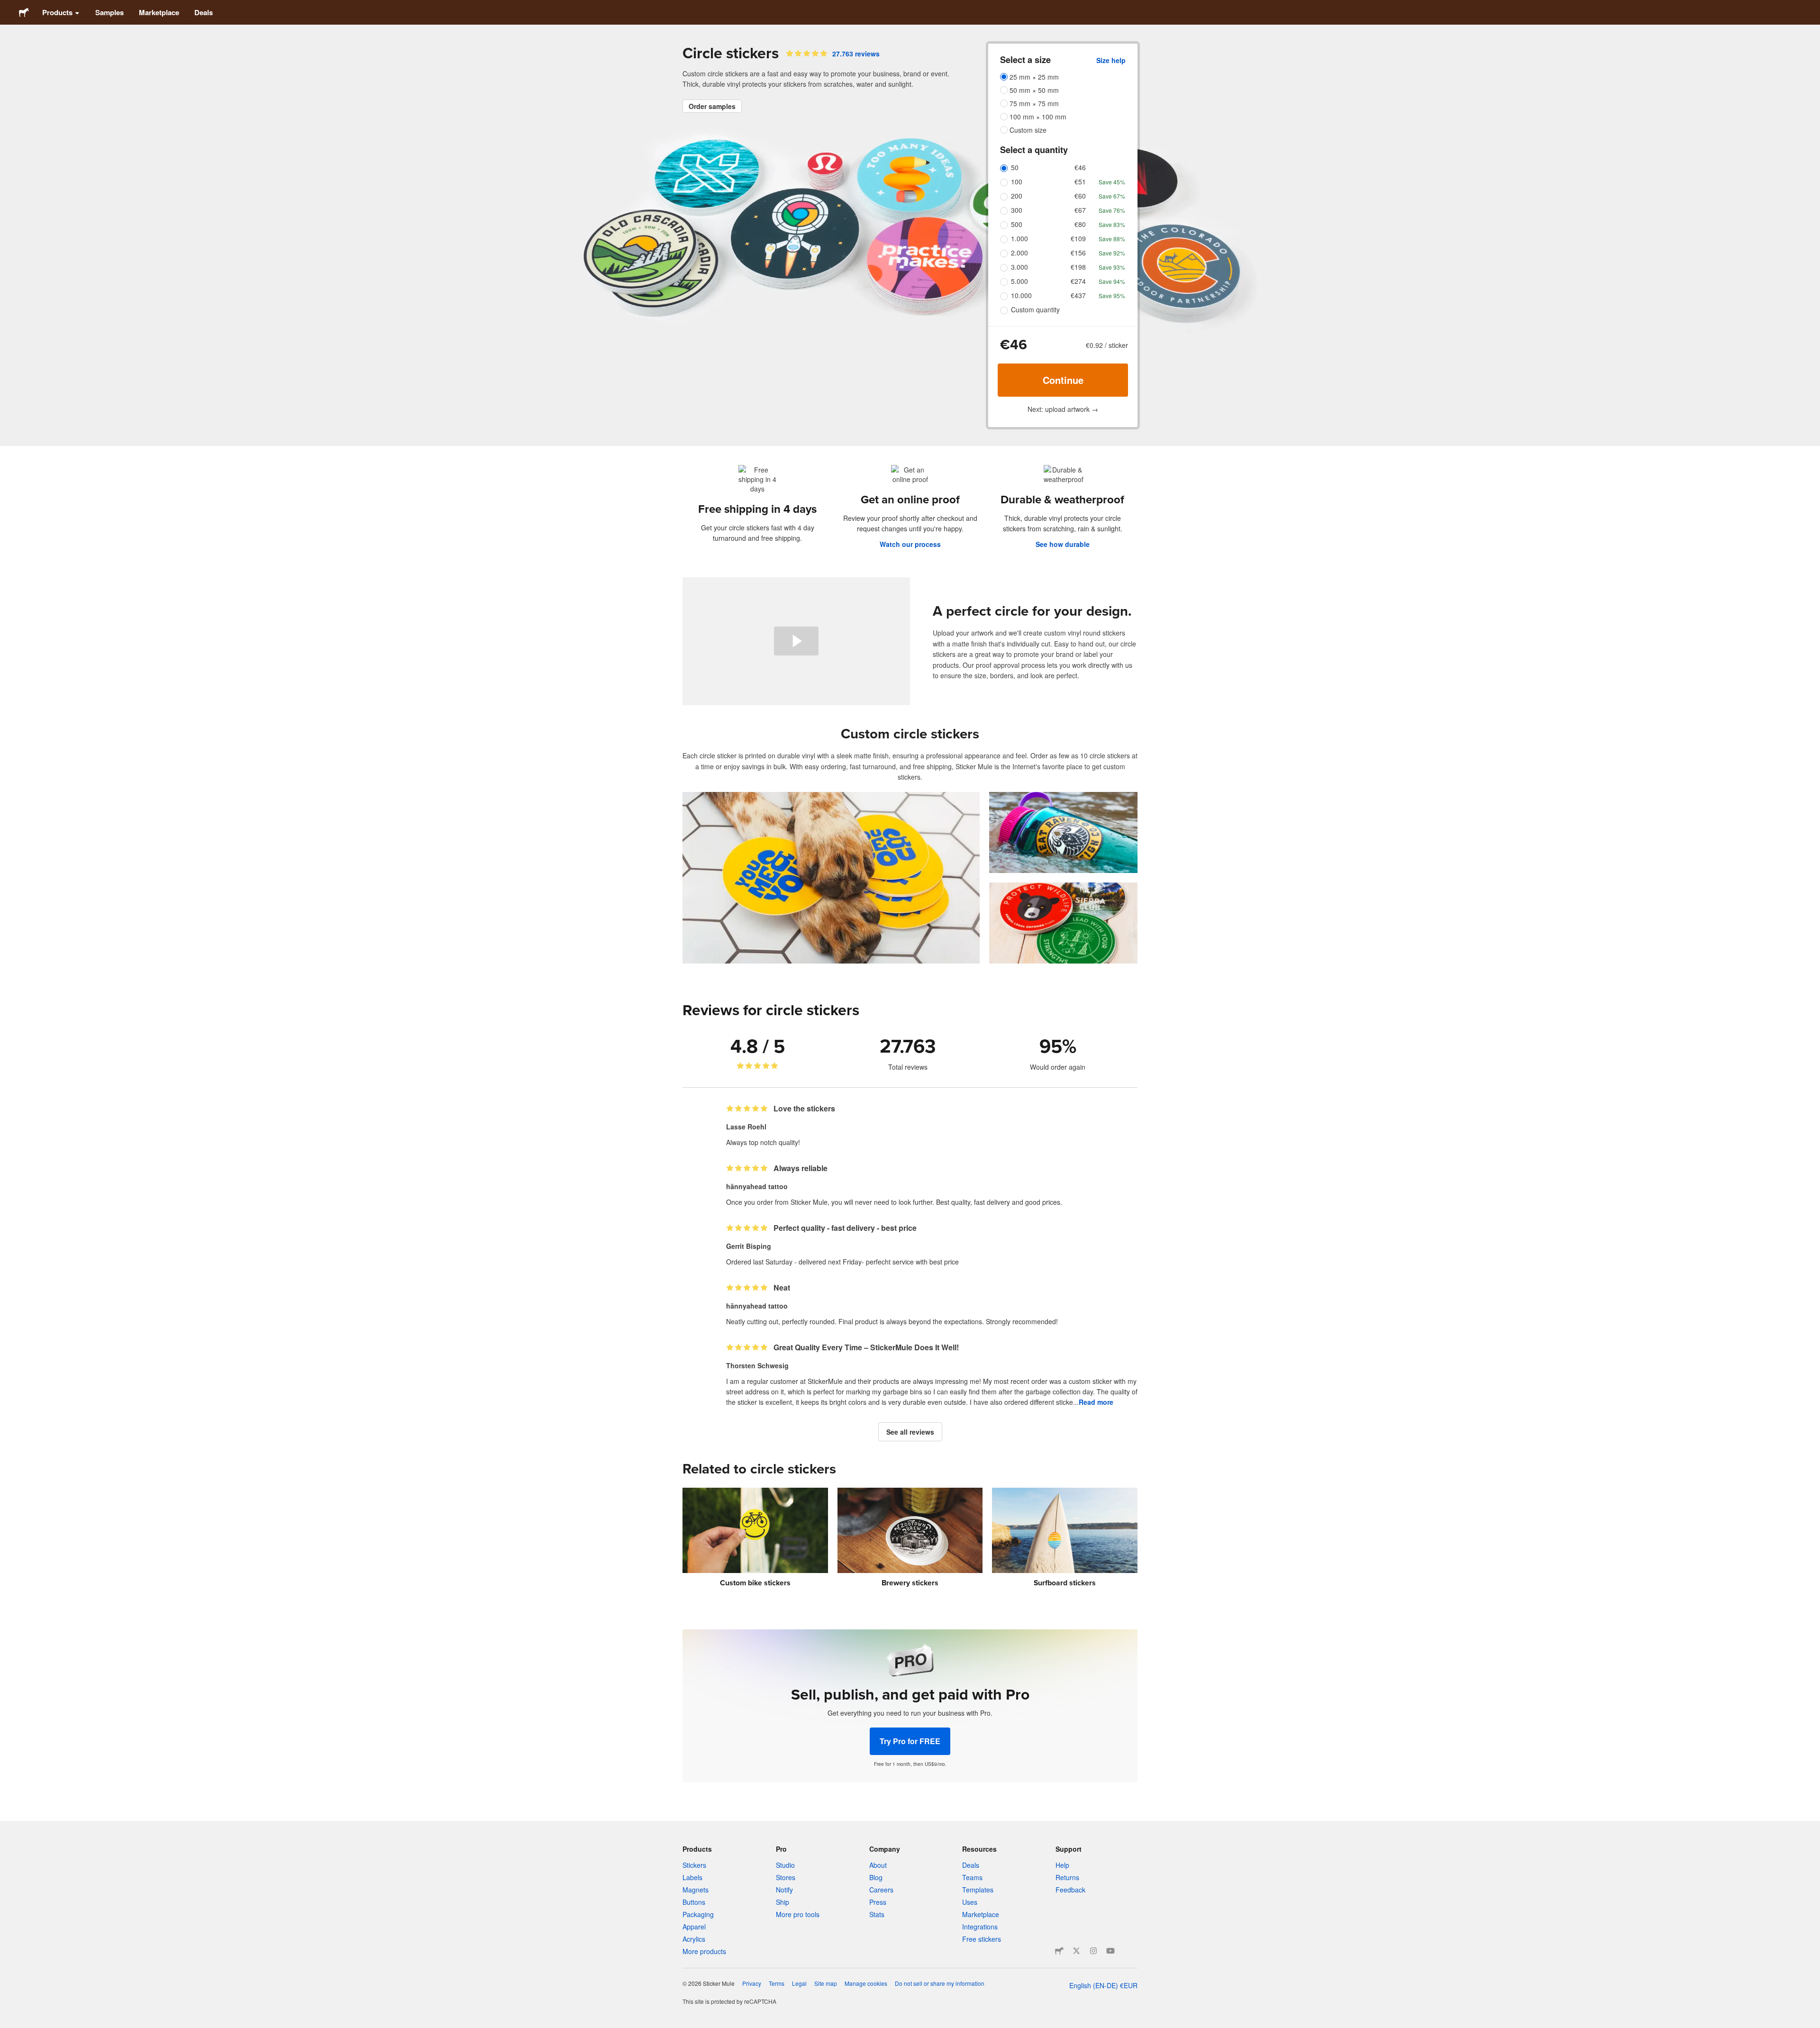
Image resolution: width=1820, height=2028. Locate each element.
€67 (1080, 210)
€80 (1080, 224)
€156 (1078, 253)
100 (1017, 182)
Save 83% (1112, 224)
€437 (1078, 295)
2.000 (1019, 253)
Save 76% (1112, 210)
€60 (1080, 196)
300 (1017, 210)
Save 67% (1112, 196)
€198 (1078, 267)
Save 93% (1112, 267)
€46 (1080, 167)
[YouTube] (1110, 1951)
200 (1017, 196)
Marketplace (159, 12)
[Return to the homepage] (24, 12)
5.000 (1019, 281)
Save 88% (1112, 239)
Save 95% (1112, 296)
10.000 (1021, 295)
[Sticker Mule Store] (1059, 1951)
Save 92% (1112, 253)
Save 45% (1112, 182)
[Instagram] (1093, 1951)
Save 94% (1112, 281)
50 (1015, 167)
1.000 (1019, 238)
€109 (1078, 238)
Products (57, 12)
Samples (109, 12)
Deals (204, 12)
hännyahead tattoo (757, 1186)
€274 (1078, 281)
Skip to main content (7, 7)
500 (1017, 224)
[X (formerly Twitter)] (1076, 1951)
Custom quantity (1035, 309)
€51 (1080, 182)
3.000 (1019, 267)
